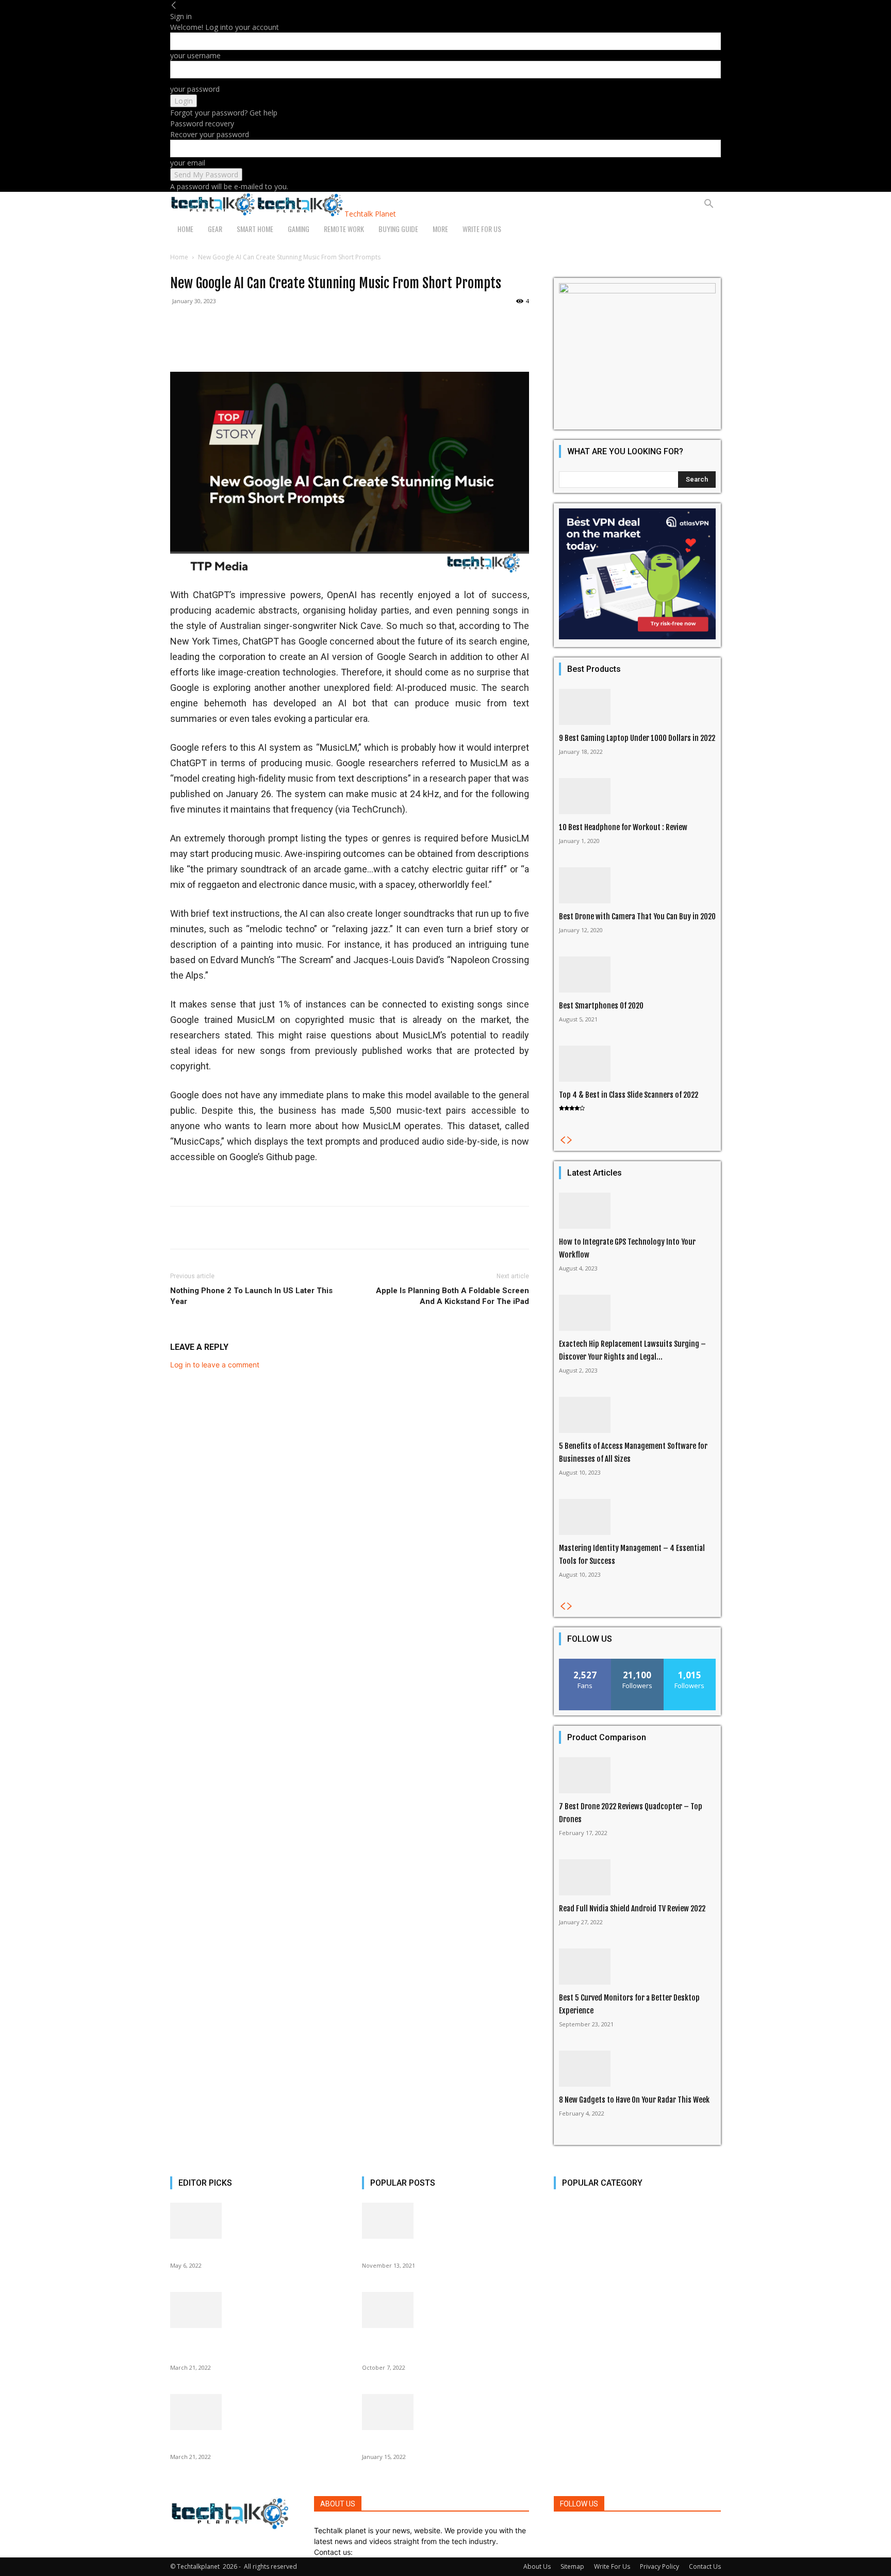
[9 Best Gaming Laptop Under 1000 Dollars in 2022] (637, 707)
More (440, 229)
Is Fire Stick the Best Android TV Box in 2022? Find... (444, 2443)
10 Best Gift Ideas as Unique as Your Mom (235, 2252)
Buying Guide (398, 229)
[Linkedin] (573, 2530)
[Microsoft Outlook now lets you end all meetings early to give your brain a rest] (445, 2310)
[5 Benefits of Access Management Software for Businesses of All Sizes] (637, 1415)
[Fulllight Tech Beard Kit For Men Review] (445, 2221)
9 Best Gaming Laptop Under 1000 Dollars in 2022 (637, 738)
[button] (708, 205)
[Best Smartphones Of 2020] (637, 975)
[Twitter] (582, 2530)
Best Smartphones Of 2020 (601, 1006)
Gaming (299, 229)
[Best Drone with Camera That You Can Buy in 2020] (637, 885)
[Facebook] (557, 2530)
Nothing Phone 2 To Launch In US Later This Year (251, 1296)
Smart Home (255, 229)
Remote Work (344, 229)
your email (188, 163)
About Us (537, 2566)
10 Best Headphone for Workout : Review (623, 827)
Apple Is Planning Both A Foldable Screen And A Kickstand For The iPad (452, 1296)
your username (195, 55)
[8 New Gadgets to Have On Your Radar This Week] (637, 2069)
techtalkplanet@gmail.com (400, 2552)
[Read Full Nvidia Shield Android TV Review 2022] (637, 1877)
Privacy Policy (659, 2566)
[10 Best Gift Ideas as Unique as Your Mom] (254, 2221)
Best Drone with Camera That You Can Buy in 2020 (637, 917)
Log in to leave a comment (215, 1365)
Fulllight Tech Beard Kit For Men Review (424, 2252)
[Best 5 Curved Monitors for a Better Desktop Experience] (637, 1967)
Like (585, 1663)
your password (195, 89)
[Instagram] (564, 2530)
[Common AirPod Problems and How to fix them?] (254, 2412)
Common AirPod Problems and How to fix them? (246, 2443)
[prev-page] (563, 1140)
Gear (215, 229)
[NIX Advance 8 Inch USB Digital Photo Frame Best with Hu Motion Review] (254, 2310)
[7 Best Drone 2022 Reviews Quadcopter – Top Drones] (637, 1775)
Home (185, 229)
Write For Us (482, 229)
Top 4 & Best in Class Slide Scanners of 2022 (629, 1095)
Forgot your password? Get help (224, 113)
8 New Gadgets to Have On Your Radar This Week (634, 2100)
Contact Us (705, 2566)
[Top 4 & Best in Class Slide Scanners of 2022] (637, 1064)
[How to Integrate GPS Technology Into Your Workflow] (637, 1211)
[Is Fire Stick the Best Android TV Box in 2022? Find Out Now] (445, 2412)
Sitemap (572, 2566)
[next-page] (570, 1140)
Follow (638, 1663)
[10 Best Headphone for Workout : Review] (637, 796)
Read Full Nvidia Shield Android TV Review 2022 (632, 1909)
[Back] (174, 5)
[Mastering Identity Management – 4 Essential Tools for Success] (637, 1517)
